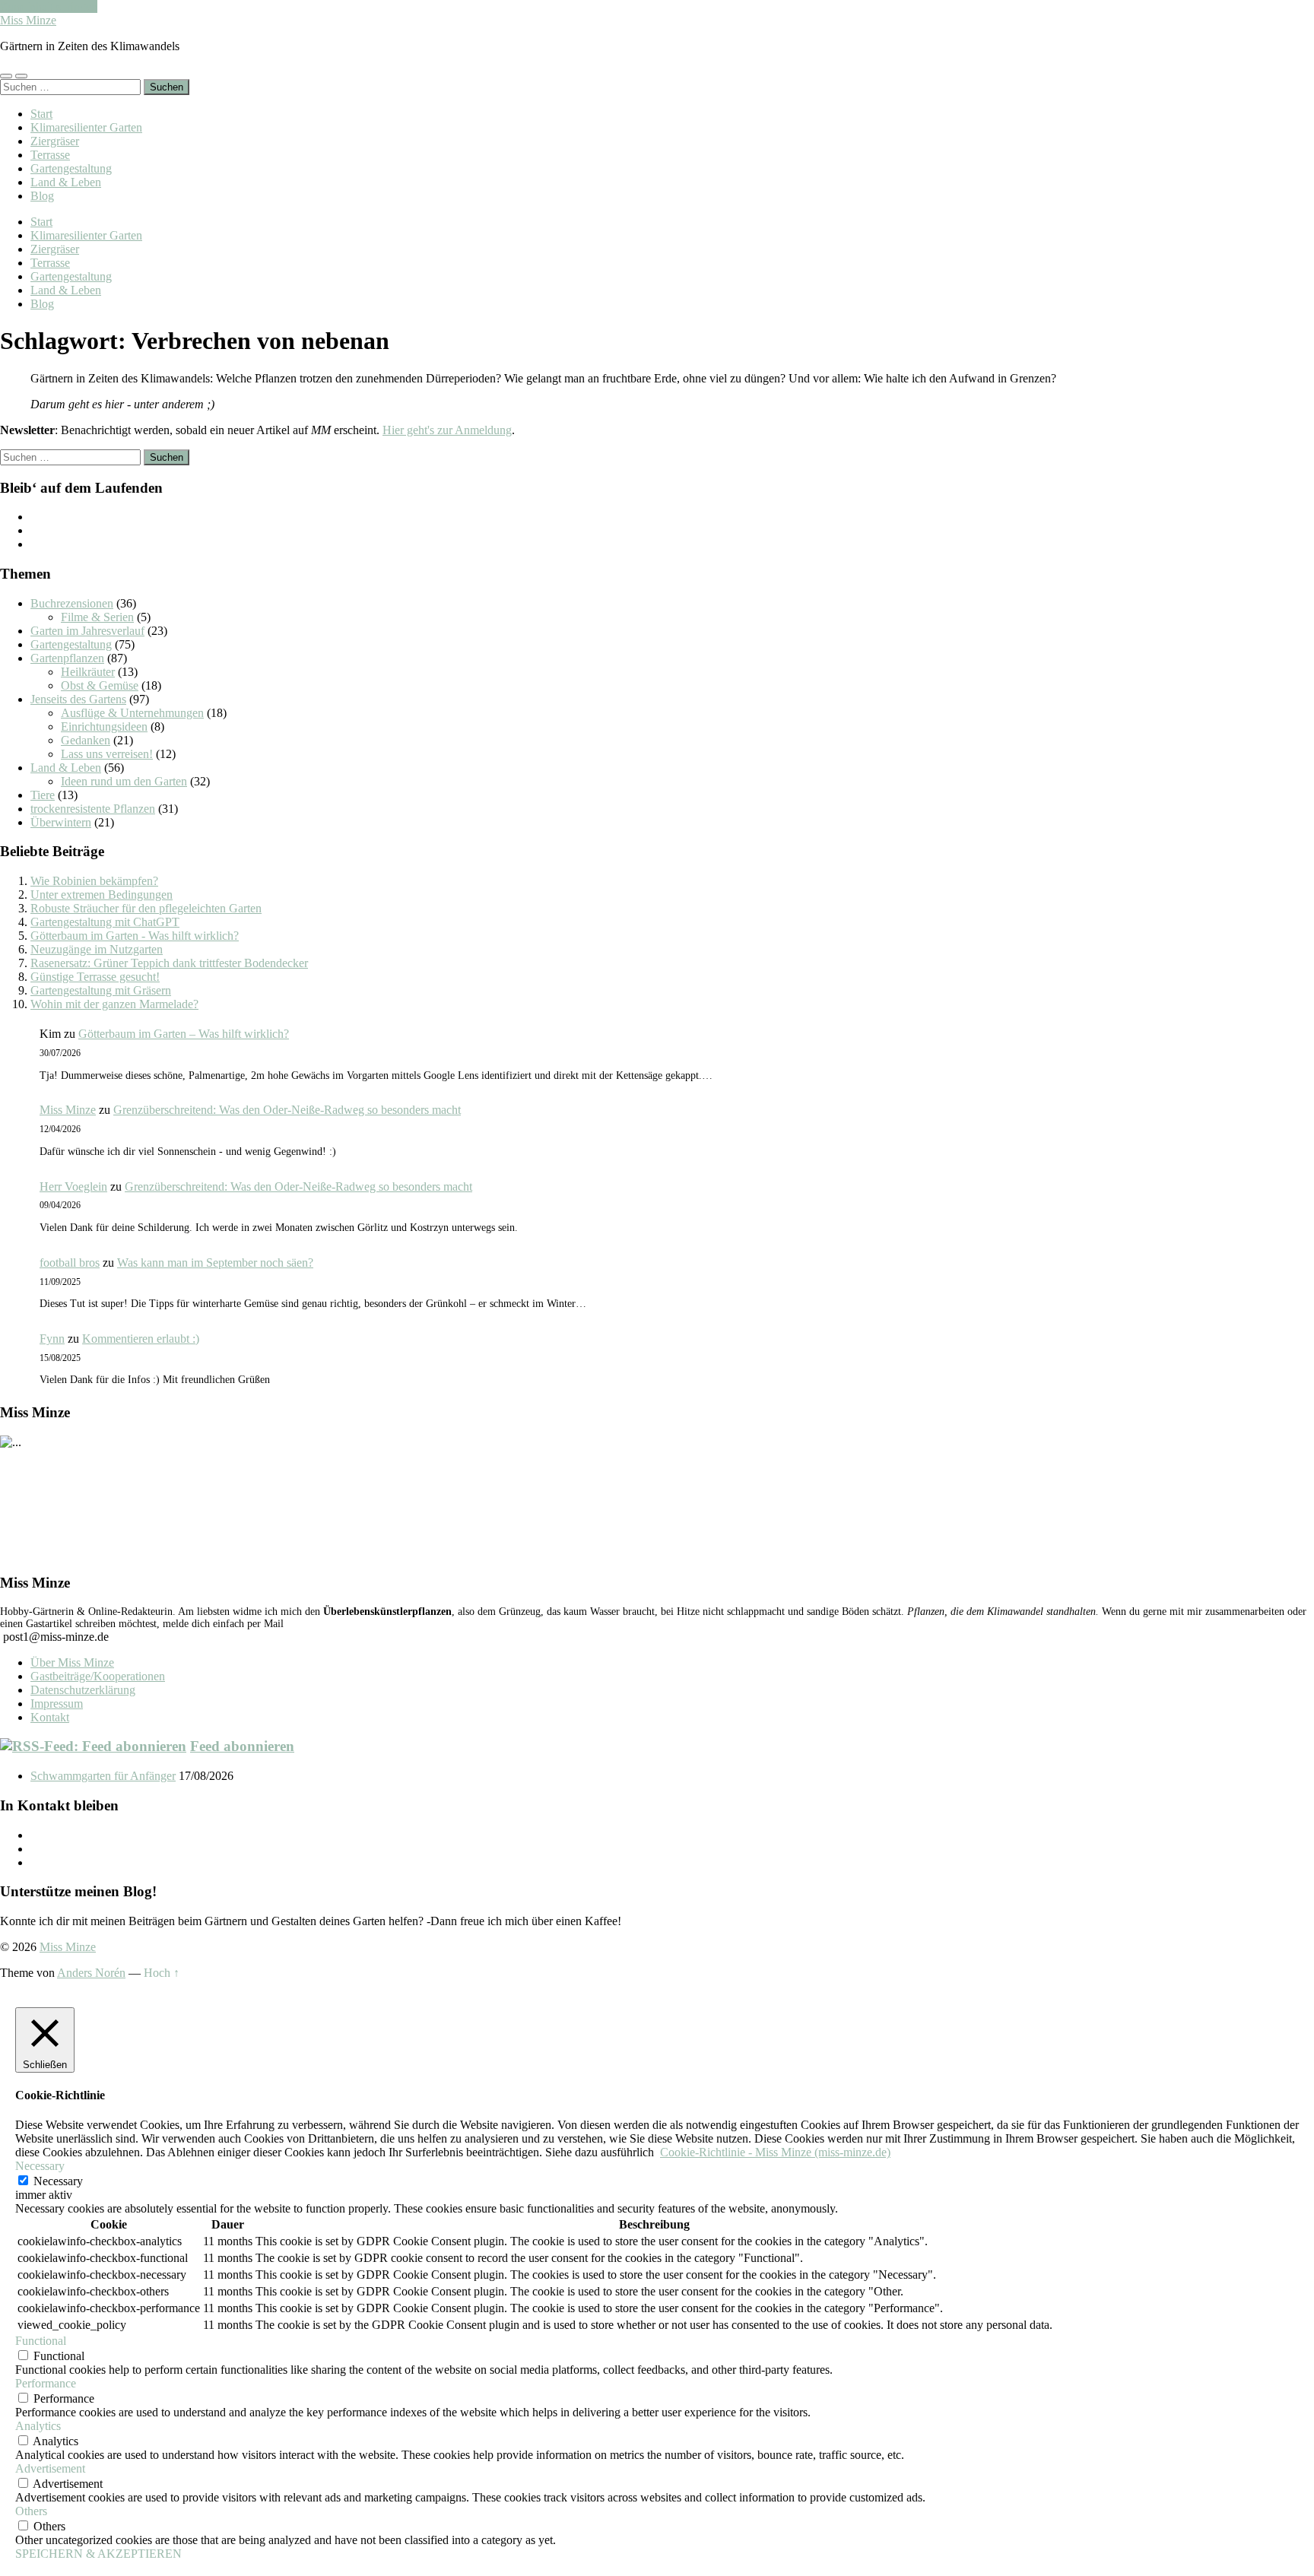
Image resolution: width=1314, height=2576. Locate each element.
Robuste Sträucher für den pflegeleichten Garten (146, 908)
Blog (42, 196)
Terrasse (50, 155)
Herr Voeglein (73, 1186)
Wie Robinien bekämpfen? (94, 881)
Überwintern (61, 822)
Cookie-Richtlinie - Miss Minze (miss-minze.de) (775, 2152)
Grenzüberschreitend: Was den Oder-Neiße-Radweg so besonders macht (287, 1110)
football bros (70, 1263)
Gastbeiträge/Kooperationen (98, 1676)
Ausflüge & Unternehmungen (132, 713)
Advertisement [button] (50, 2468)
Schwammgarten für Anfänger (103, 1776)
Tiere (43, 795)
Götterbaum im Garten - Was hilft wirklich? (135, 936)
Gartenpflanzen (67, 658)
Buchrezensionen (72, 603)
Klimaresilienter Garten (86, 127)
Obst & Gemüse (100, 685)
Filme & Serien (97, 617)
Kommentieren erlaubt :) (141, 1339)
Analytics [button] (38, 2426)
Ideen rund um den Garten (124, 781)
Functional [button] (41, 2341)
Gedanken (86, 740)
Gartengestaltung (71, 168)
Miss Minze (28, 20)
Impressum (57, 1704)
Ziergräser (55, 141)
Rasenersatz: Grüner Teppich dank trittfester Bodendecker (169, 963)
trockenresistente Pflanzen (93, 809)
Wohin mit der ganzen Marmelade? (114, 1004)
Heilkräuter (88, 672)
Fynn (52, 1339)
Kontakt (50, 1717)
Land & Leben (66, 182)
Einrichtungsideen (104, 726)
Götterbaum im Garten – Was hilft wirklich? (184, 1034)
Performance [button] (46, 2383)
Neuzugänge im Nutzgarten (97, 949)
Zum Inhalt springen (49, 6)
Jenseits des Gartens (78, 699)
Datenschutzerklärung (83, 1690)
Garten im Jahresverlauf (87, 631)
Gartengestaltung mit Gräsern (101, 990)
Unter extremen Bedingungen (102, 895)
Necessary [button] (40, 2166)
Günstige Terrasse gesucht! (95, 977)
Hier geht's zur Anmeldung (447, 430)
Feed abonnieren (242, 1746)
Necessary (58, 2181)
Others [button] (31, 2511)
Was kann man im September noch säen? (215, 1263)
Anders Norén (91, 1973)
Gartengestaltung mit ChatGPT (105, 922)
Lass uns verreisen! (107, 754)
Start (41, 114)
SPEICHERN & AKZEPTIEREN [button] (98, 2554)
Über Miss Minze (72, 1662)
